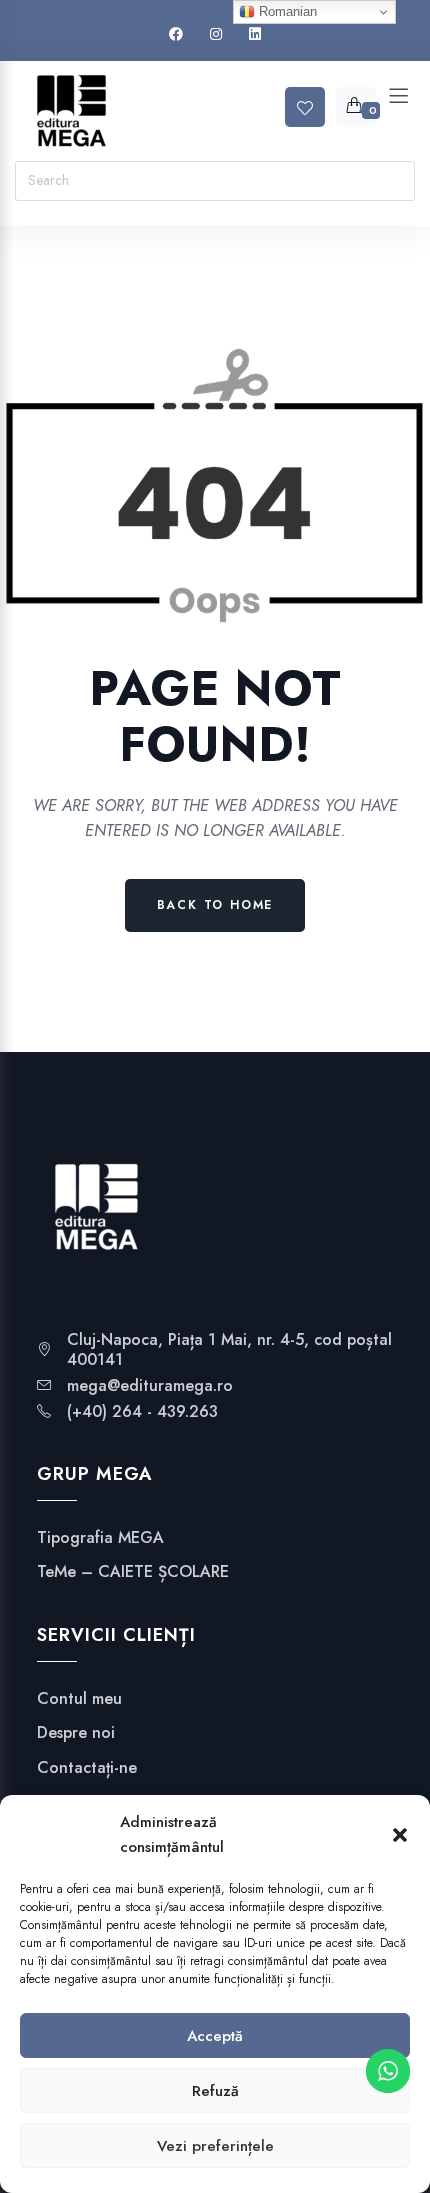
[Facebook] (176, 34)
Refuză (215, 2091)
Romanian (286, 11)
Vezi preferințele (215, 2146)
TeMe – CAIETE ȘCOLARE (133, 1572)
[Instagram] (216, 34)
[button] (400, 1835)
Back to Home (215, 905)
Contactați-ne (87, 1768)
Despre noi (76, 1733)
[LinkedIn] (255, 34)
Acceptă (215, 2036)
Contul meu (79, 1699)
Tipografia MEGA (100, 1538)
